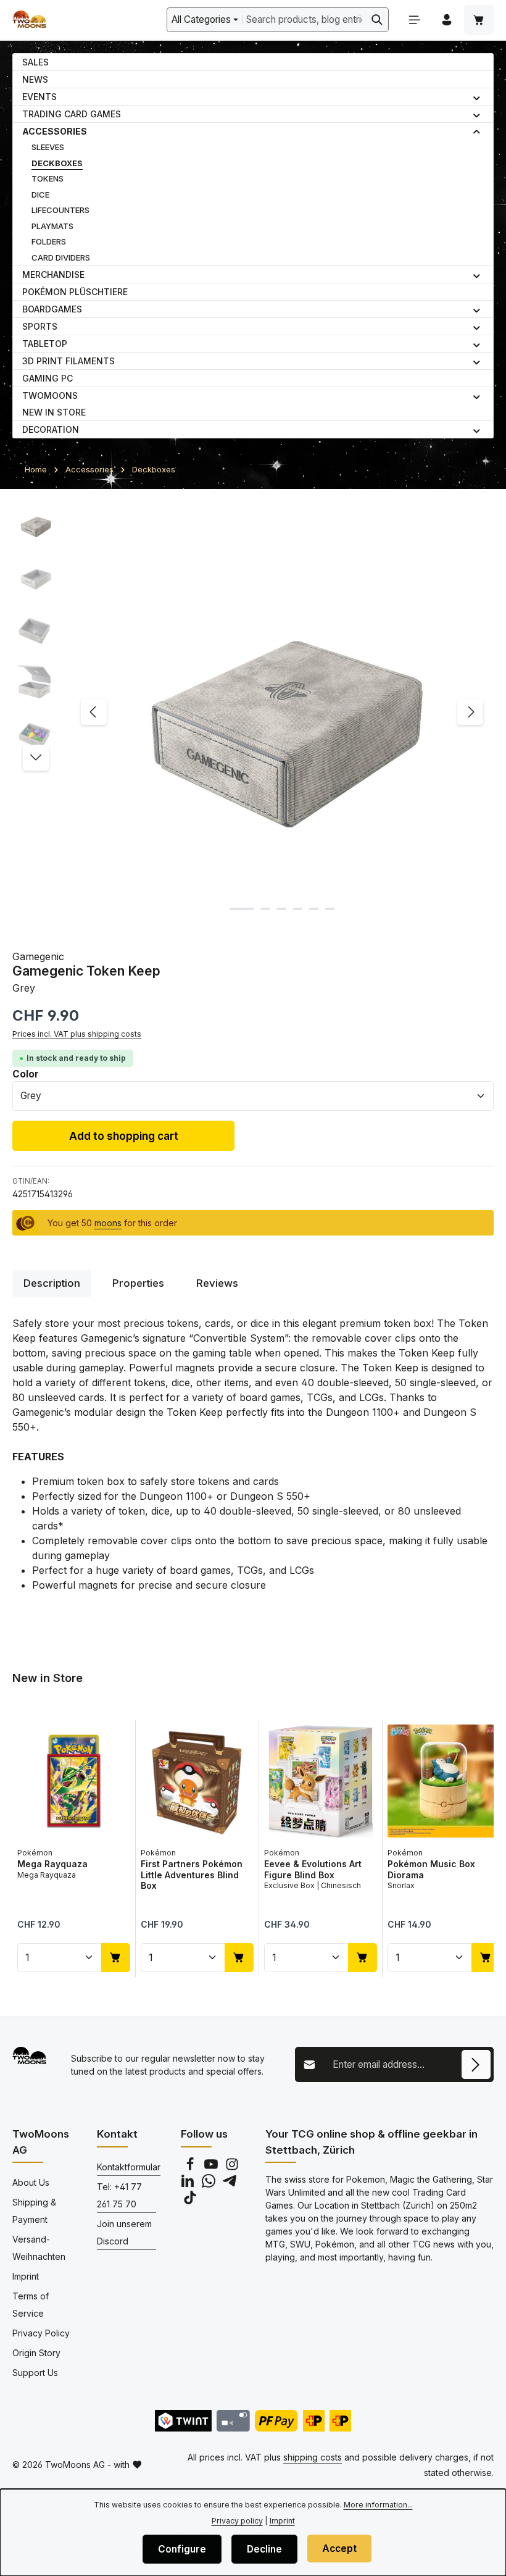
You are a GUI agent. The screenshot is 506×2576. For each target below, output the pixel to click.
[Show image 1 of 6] (242, 909)
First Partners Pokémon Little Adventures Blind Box (192, 1875)
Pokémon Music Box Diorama (431, 1869)
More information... (378, 2505)
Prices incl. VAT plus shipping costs (77, 1034)
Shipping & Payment (34, 2211)
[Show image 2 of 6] (265, 909)
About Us (31, 2182)
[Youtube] (212, 2168)
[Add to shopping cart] (116, 1957)
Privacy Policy (41, 2333)
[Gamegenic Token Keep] (282, 712)
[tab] (52, 1283)
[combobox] (304, 19)
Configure (182, 2549)
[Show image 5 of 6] (313, 909)
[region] (253, 712)
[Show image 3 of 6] (281, 909)
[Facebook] (191, 2168)
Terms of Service (31, 2305)
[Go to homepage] (29, 20)
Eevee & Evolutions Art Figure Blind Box (313, 1869)
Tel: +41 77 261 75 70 (119, 2195)
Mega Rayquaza (52, 1864)
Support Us (35, 2373)
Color (26, 1074)
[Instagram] (232, 2168)
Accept (339, 2549)
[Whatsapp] (210, 2184)
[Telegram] (230, 2184)
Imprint (26, 2276)
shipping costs (313, 2457)
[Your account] (447, 20)
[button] (477, 97)
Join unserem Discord (124, 2232)
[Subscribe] (476, 2064)
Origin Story (36, 2353)
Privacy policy (237, 2521)
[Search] (377, 19)
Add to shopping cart (124, 1136)
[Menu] (415, 20)
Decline (264, 2549)
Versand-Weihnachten (39, 2248)
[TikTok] (190, 2201)
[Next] (470, 712)
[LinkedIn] (189, 2184)
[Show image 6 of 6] (330, 909)
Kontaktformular (129, 2167)
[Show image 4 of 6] (297, 909)
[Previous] (94, 712)
